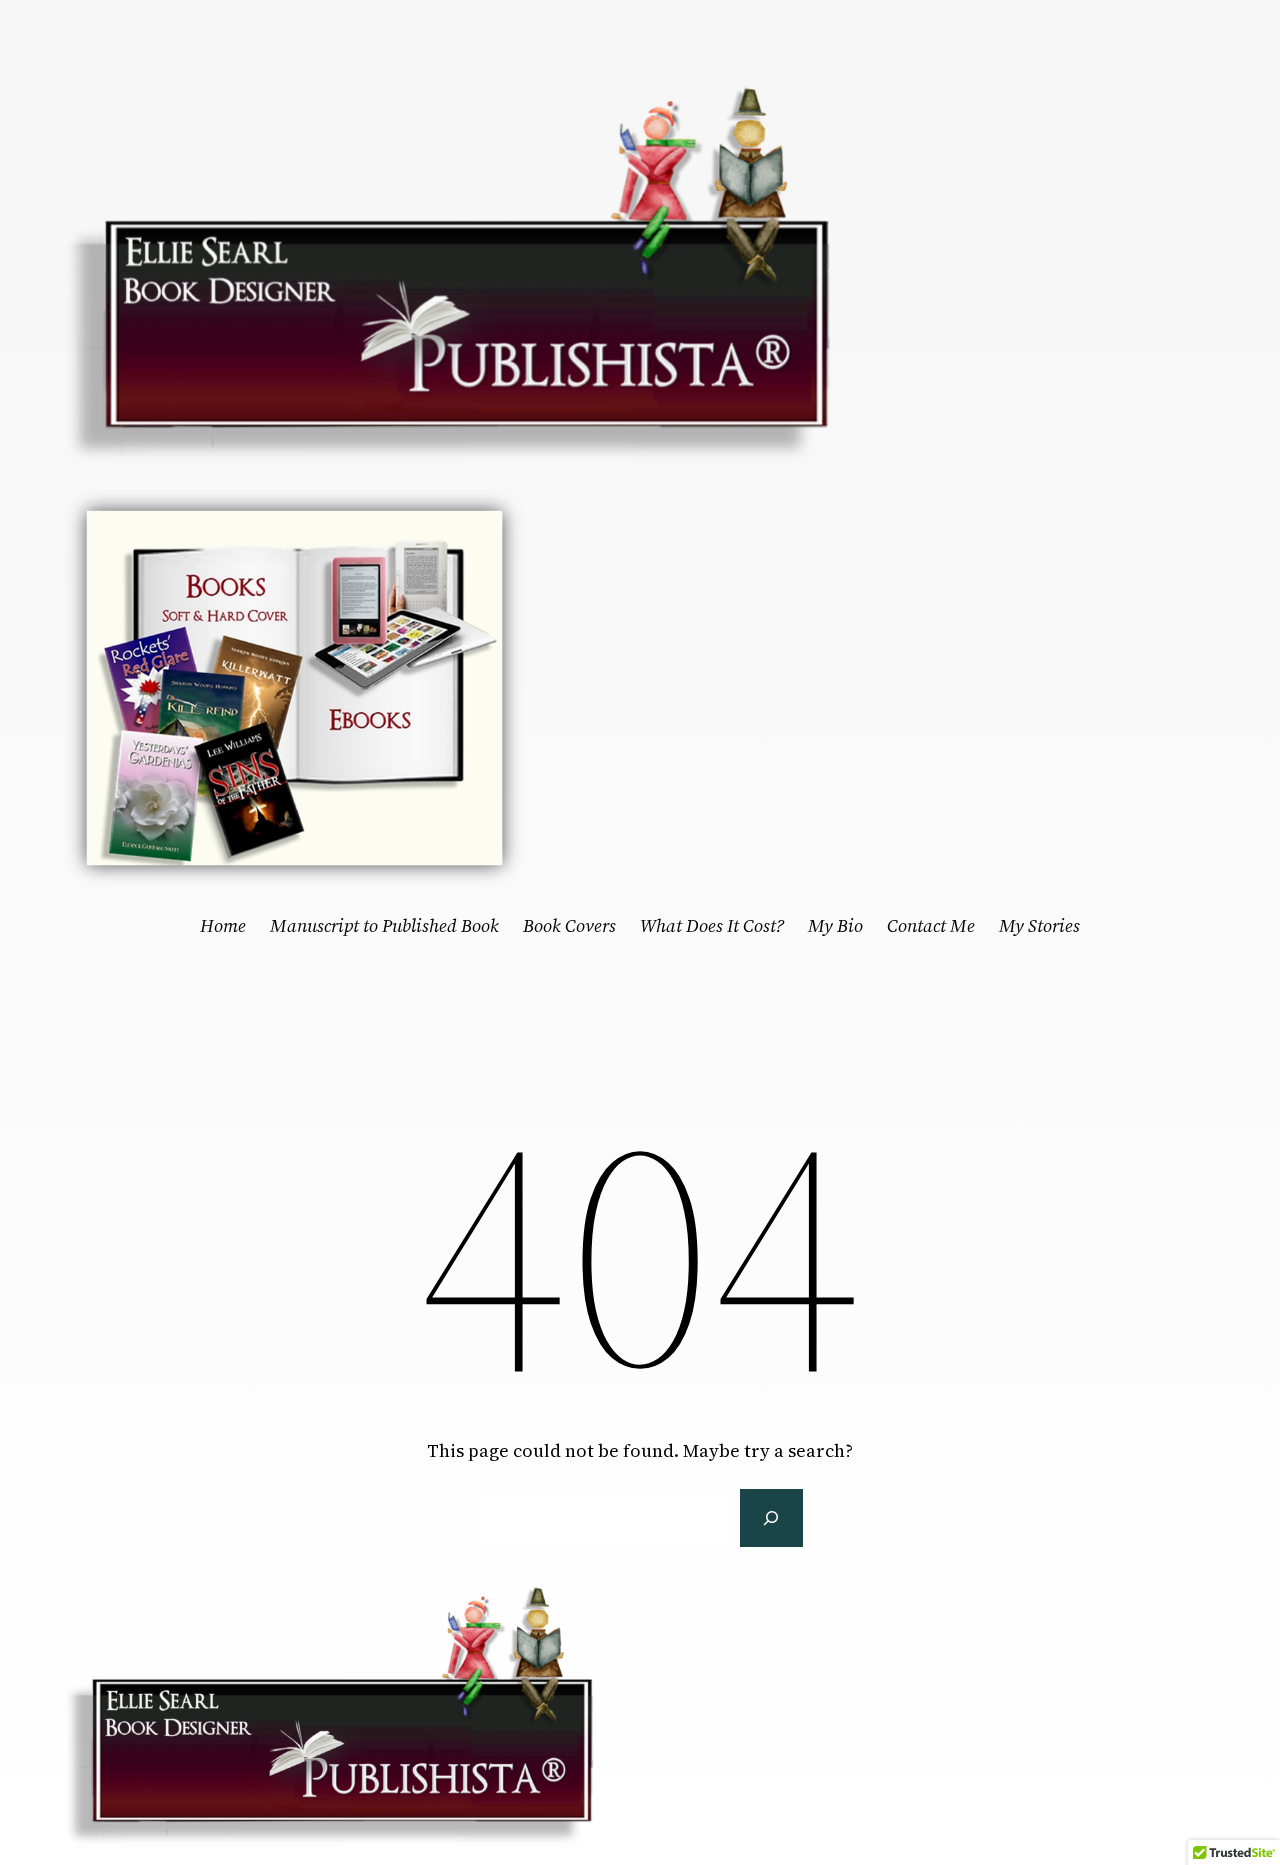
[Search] (771, 1518)
